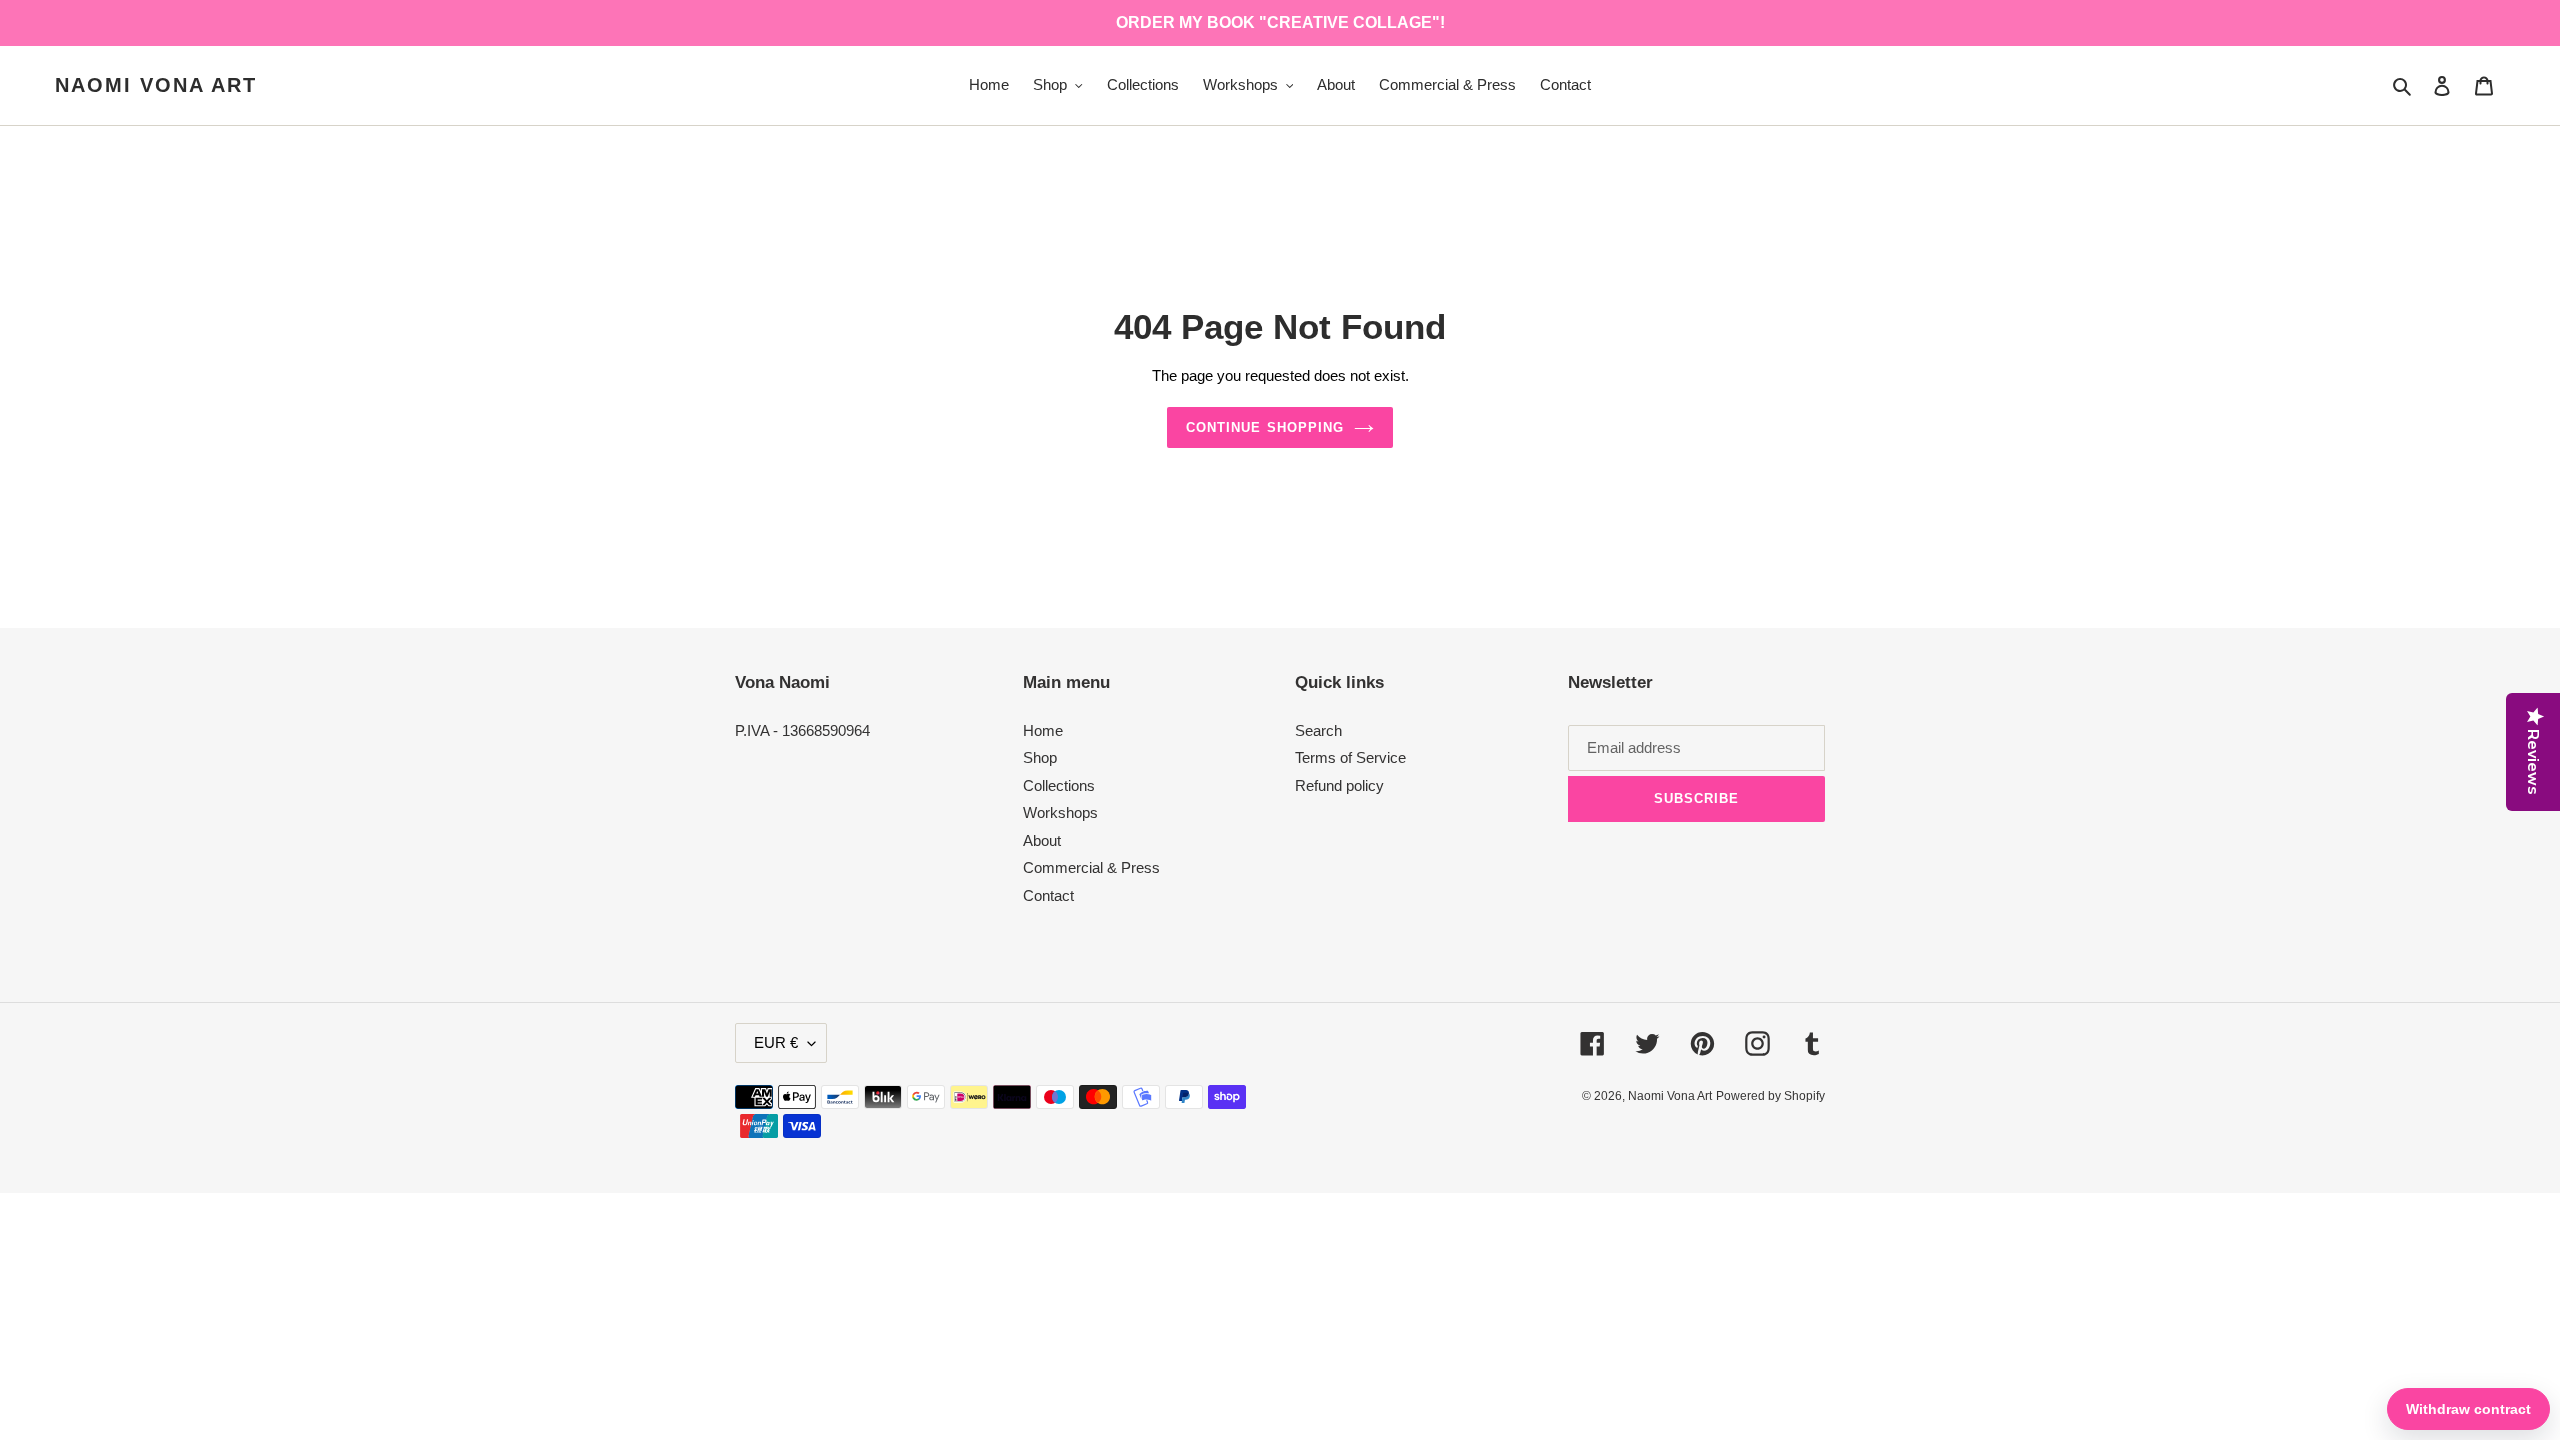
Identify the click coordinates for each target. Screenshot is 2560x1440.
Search (1318, 730)
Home (1043, 730)
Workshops (1060, 812)
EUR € (776, 1042)
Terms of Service (1350, 757)
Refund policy (1339, 785)
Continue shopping (1265, 427)
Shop (1040, 757)
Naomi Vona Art (156, 85)
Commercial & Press (1091, 867)
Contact (1048, 895)
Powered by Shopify (1770, 1096)
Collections (1059, 785)
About (1042, 840)
